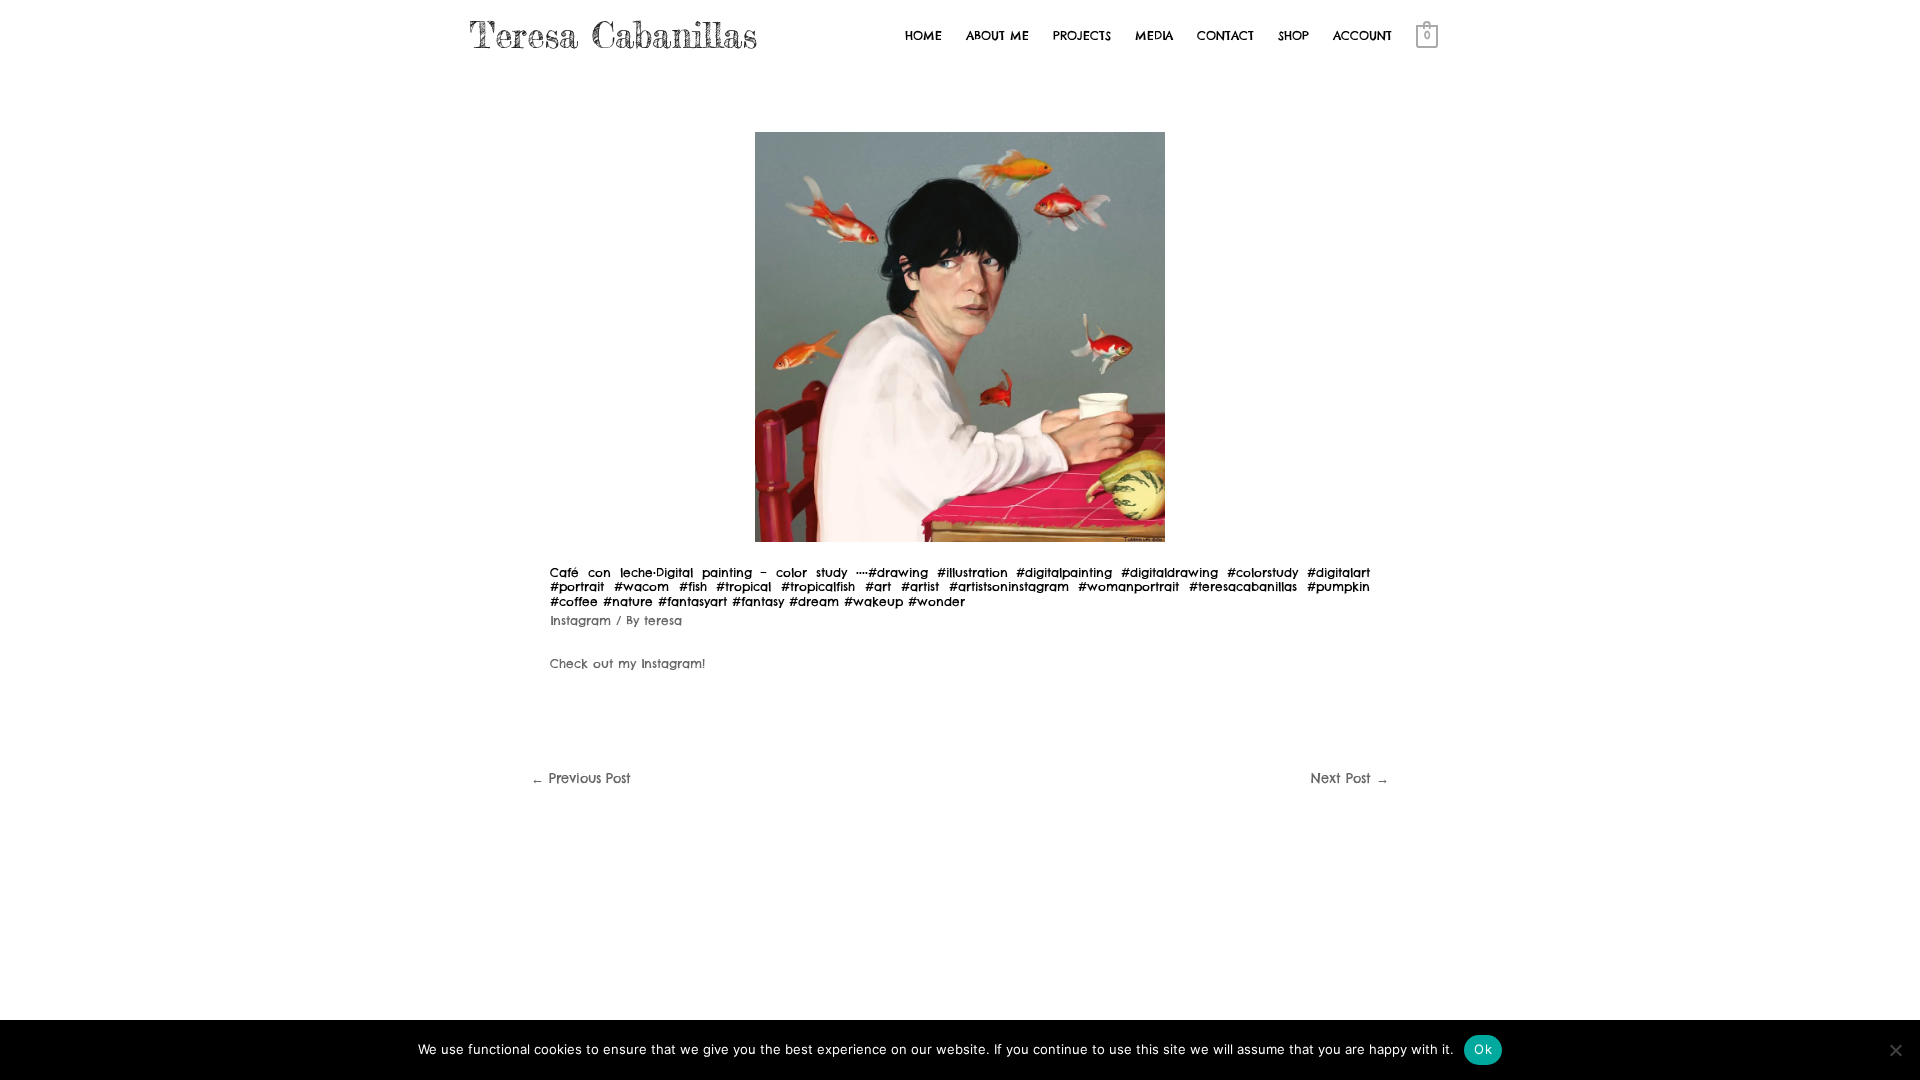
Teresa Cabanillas (613, 35)
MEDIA (1154, 35)
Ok (1483, 1049)
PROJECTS (1082, 35)
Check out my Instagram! (627, 663)
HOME (923, 35)
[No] (1895, 1050)
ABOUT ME (997, 35)
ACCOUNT (1362, 35)
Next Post (1350, 778)
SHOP (1293, 35)
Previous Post (581, 778)
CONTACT (1225, 35)
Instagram (580, 620)
